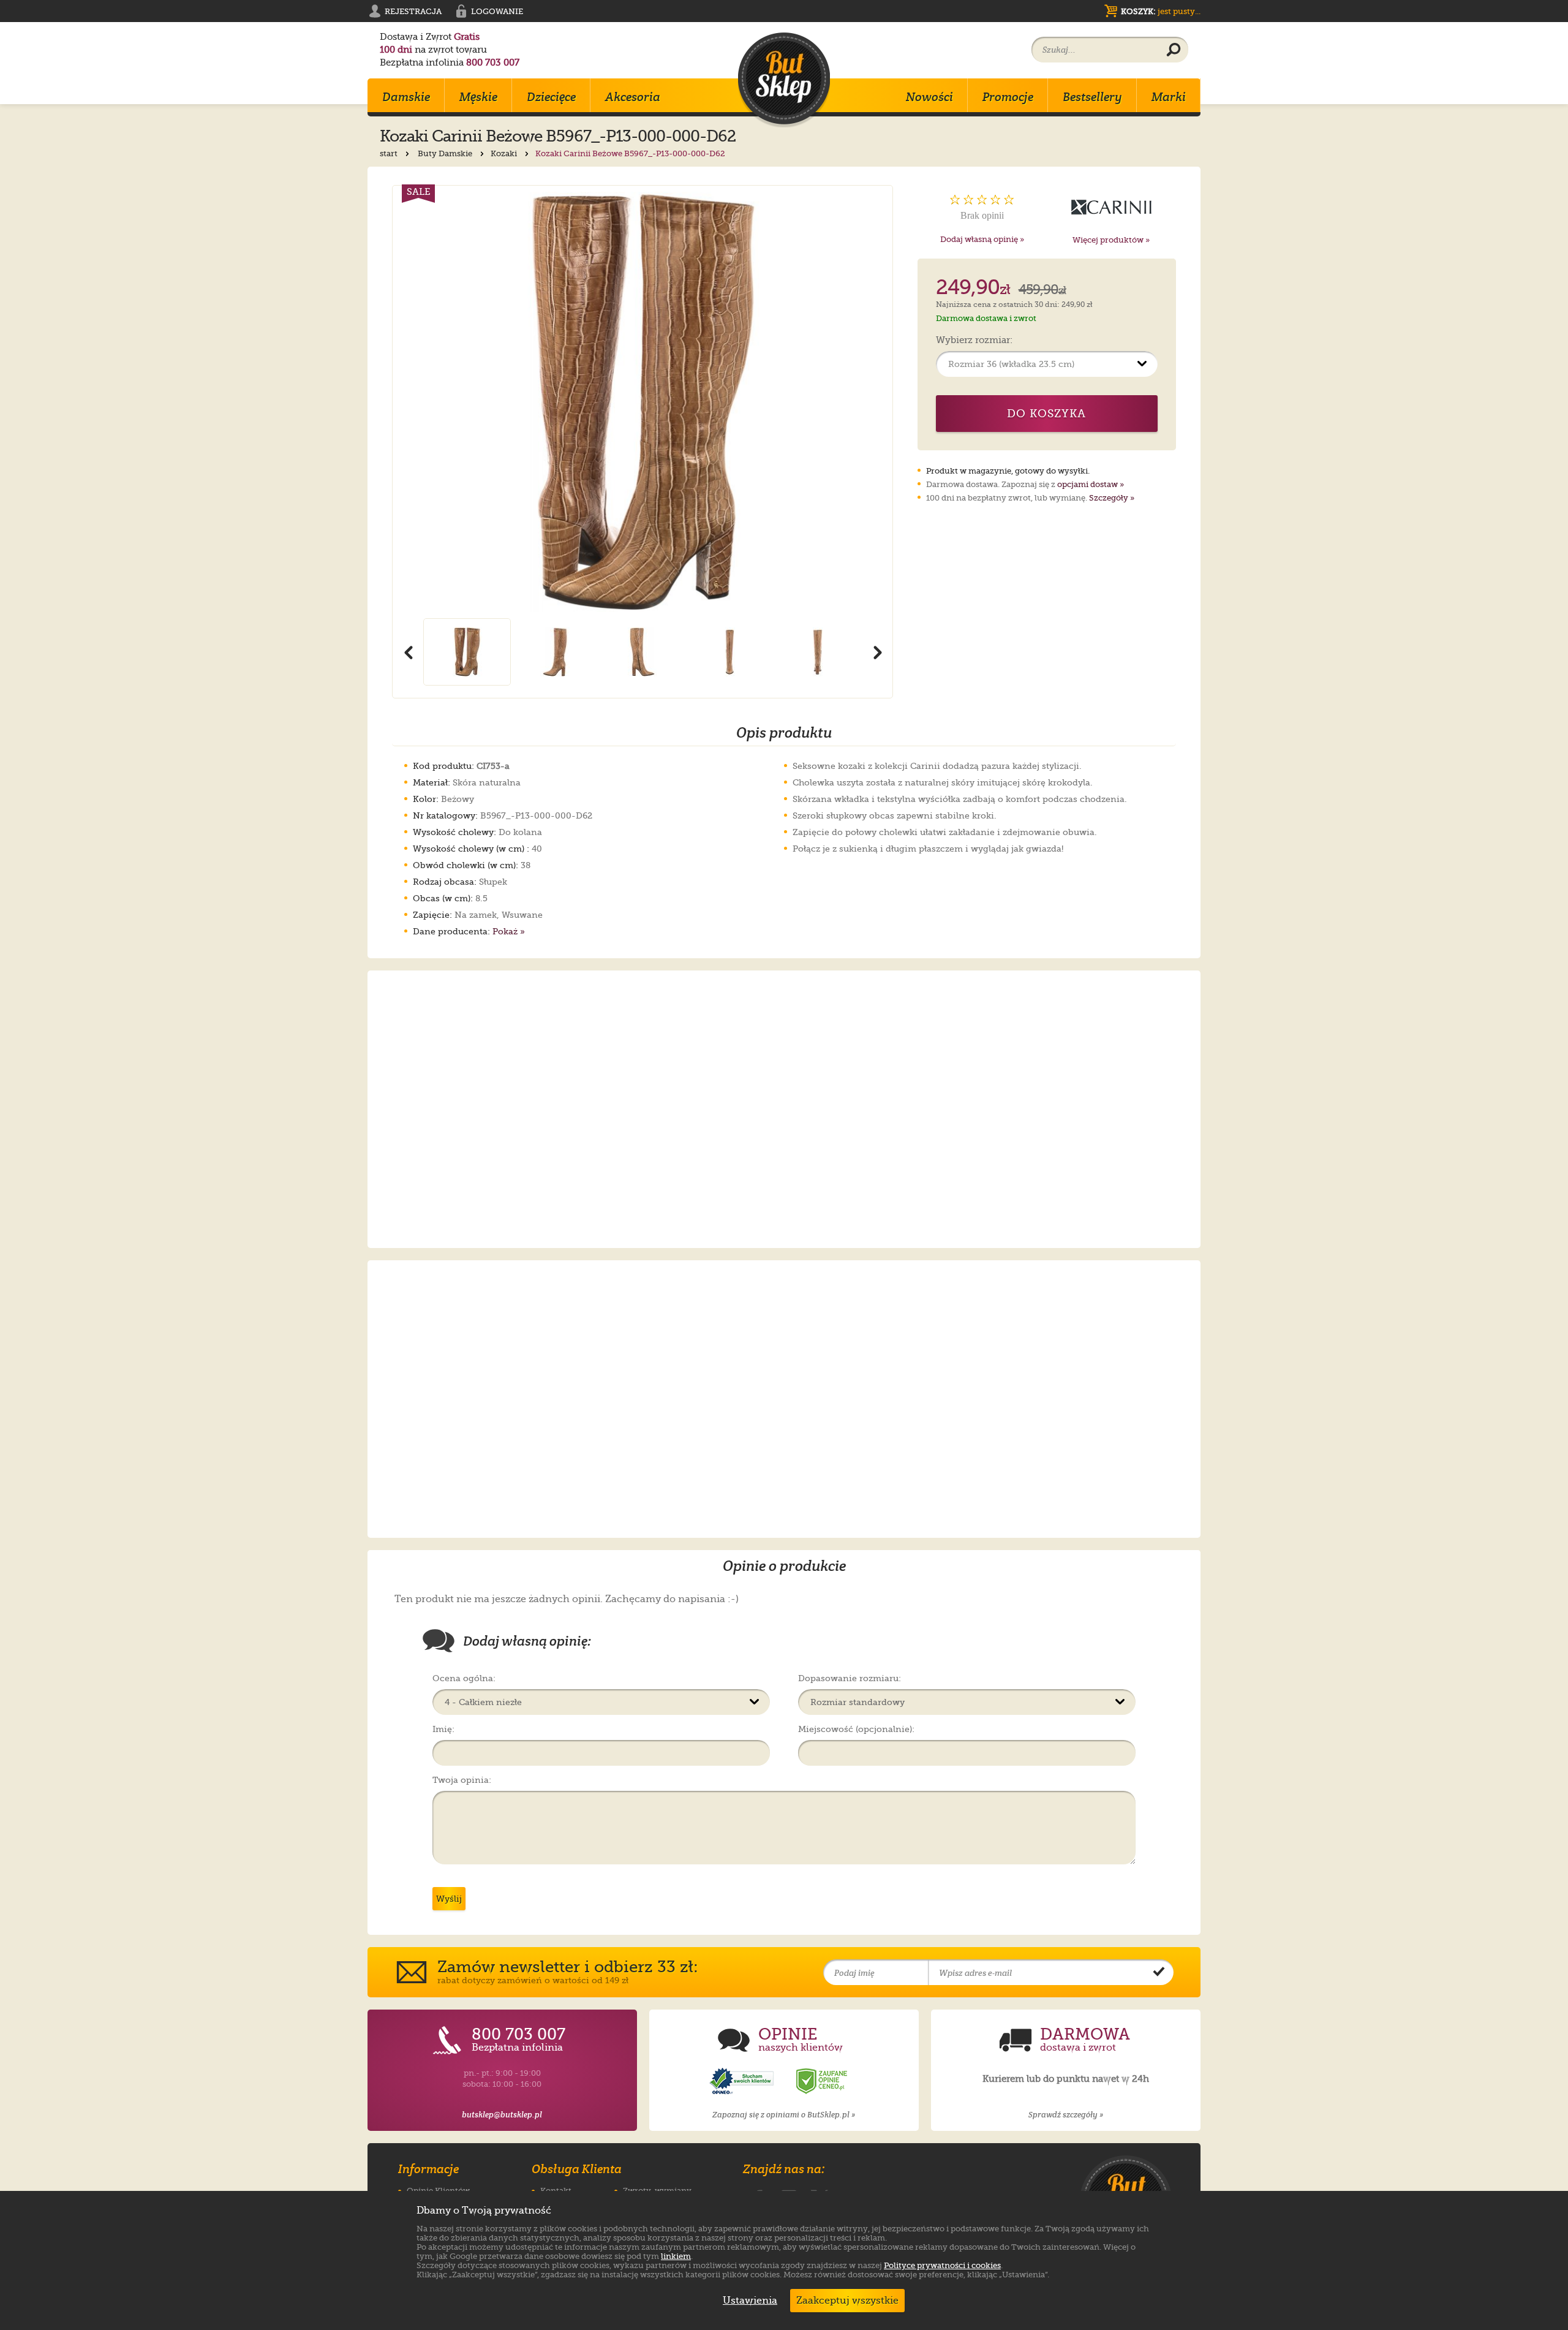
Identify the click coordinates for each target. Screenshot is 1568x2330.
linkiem (676, 2256)
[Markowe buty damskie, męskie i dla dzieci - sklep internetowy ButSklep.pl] (784, 80)
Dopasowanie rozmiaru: (850, 1678)
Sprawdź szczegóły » (1066, 2115)
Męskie (478, 97)
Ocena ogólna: (464, 1678)
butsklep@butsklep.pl (502, 2115)
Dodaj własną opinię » (982, 239)
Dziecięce (551, 97)
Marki (1169, 97)
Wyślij (449, 1899)
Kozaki (505, 153)
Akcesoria (633, 97)
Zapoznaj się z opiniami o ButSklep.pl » (784, 2115)
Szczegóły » (1112, 498)
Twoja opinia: (462, 1780)
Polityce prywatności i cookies (942, 2265)
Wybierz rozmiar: (974, 341)
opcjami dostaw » (1091, 484)
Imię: (443, 1729)
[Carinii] (1111, 207)
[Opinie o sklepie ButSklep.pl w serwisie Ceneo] (823, 2082)
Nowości (929, 97)
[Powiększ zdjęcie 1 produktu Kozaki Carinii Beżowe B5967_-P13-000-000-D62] (643, 402)
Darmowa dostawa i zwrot (986, 318)
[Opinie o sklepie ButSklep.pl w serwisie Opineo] (743, 2082)
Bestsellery (1092, 97)
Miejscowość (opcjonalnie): (856, 1729)
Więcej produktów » (1111, 240)
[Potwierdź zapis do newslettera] (1159, 1973)
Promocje (1008, 97)
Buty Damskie (446, 153)
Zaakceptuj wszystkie (847, 2301)
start (390, 153)
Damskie (406, 97)
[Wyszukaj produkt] (1174, 50)
